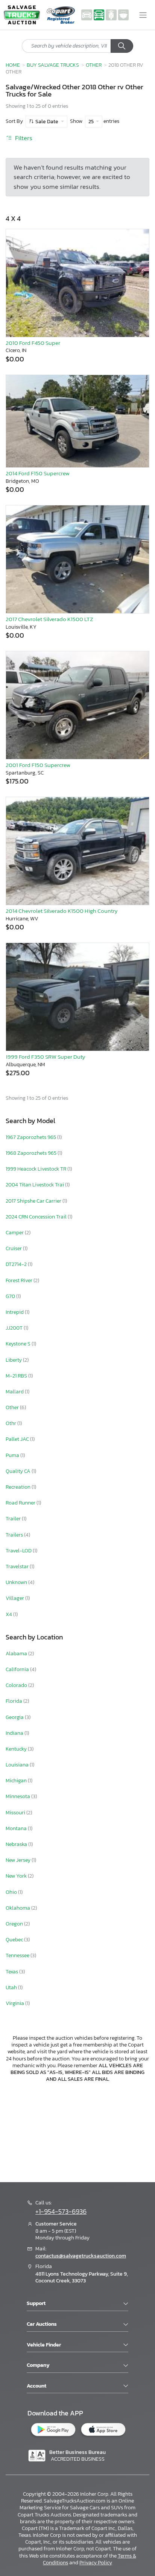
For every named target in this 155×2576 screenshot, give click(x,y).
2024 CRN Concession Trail (37, 1217)
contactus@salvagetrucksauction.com (81, 2256)
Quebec (15, 1940)
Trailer (14, 1519)
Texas (12, 1972)
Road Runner (21, 1503)
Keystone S (19, 1344)
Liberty (14, 1360)
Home (13, 65)
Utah (12, 1987)
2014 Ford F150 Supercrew (38, 473)
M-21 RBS (17, 1376)
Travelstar (18, 1567)
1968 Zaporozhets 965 (32, 1153)
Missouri (16, 1813)
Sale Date (47, 122)
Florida (14, 1701)
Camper (15, 1233)
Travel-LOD (19, 1551)
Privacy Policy (96, 2563)
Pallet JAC (18, 1439)
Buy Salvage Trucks (53, 65)
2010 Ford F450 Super (33, 343)
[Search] (122, 46)
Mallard (15, 1392)
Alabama (17, 1654)
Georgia (15, 1717)
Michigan (17, 1781)
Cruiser (14, 1248)
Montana (17, 1828)
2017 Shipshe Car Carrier (34, 1201)
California (18, 1669)
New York (17, 1876)
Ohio (12, 1892)
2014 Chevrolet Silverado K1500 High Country (62, 911)
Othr (11, 1423)
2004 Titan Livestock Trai (35, 1185)
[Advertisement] (77, 2131)
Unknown (17, 1582)
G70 (11, 1296)
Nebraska (17, 1844)
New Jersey (19, 1860)
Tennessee (18, 1955)
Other (94, 65)
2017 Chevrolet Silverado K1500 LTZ (49, 619)
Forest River (20, 1280)
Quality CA (19, 1471)
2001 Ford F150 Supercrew (38, 765)
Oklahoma (18, 1908)
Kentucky (17, 1749)
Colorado (17, 1685)
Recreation (19, 1487)
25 (92, 122)
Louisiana (18, 1765)
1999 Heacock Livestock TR (36, 1169)
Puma (13, 1455)
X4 (9, 1614)
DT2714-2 (17, 1264)
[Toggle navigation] (143, 15)
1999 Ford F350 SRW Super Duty (46, 1057)
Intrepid (15, 1312)
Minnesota (18, 1796)
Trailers (15, 1535)
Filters (23, 138)
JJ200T (15, 1328)
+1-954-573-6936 (61, 2212)
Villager (15, 1598)
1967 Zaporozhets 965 (31, 1137)
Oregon (15, 1924)
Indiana (15, 1733)
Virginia (15, 2003)
